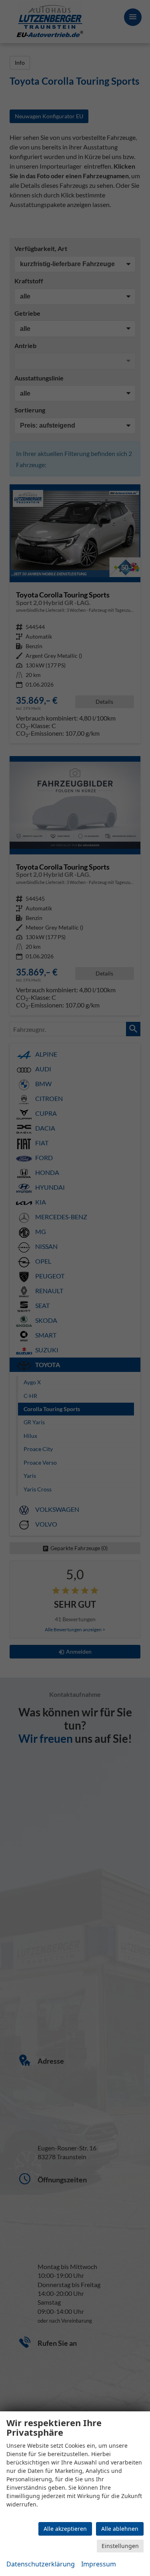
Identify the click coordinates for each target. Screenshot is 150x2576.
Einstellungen (120, 2546)
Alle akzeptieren (65, 2529)
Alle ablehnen (120, 2529)
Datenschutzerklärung (41, 2564)
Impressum (99, 2564)
